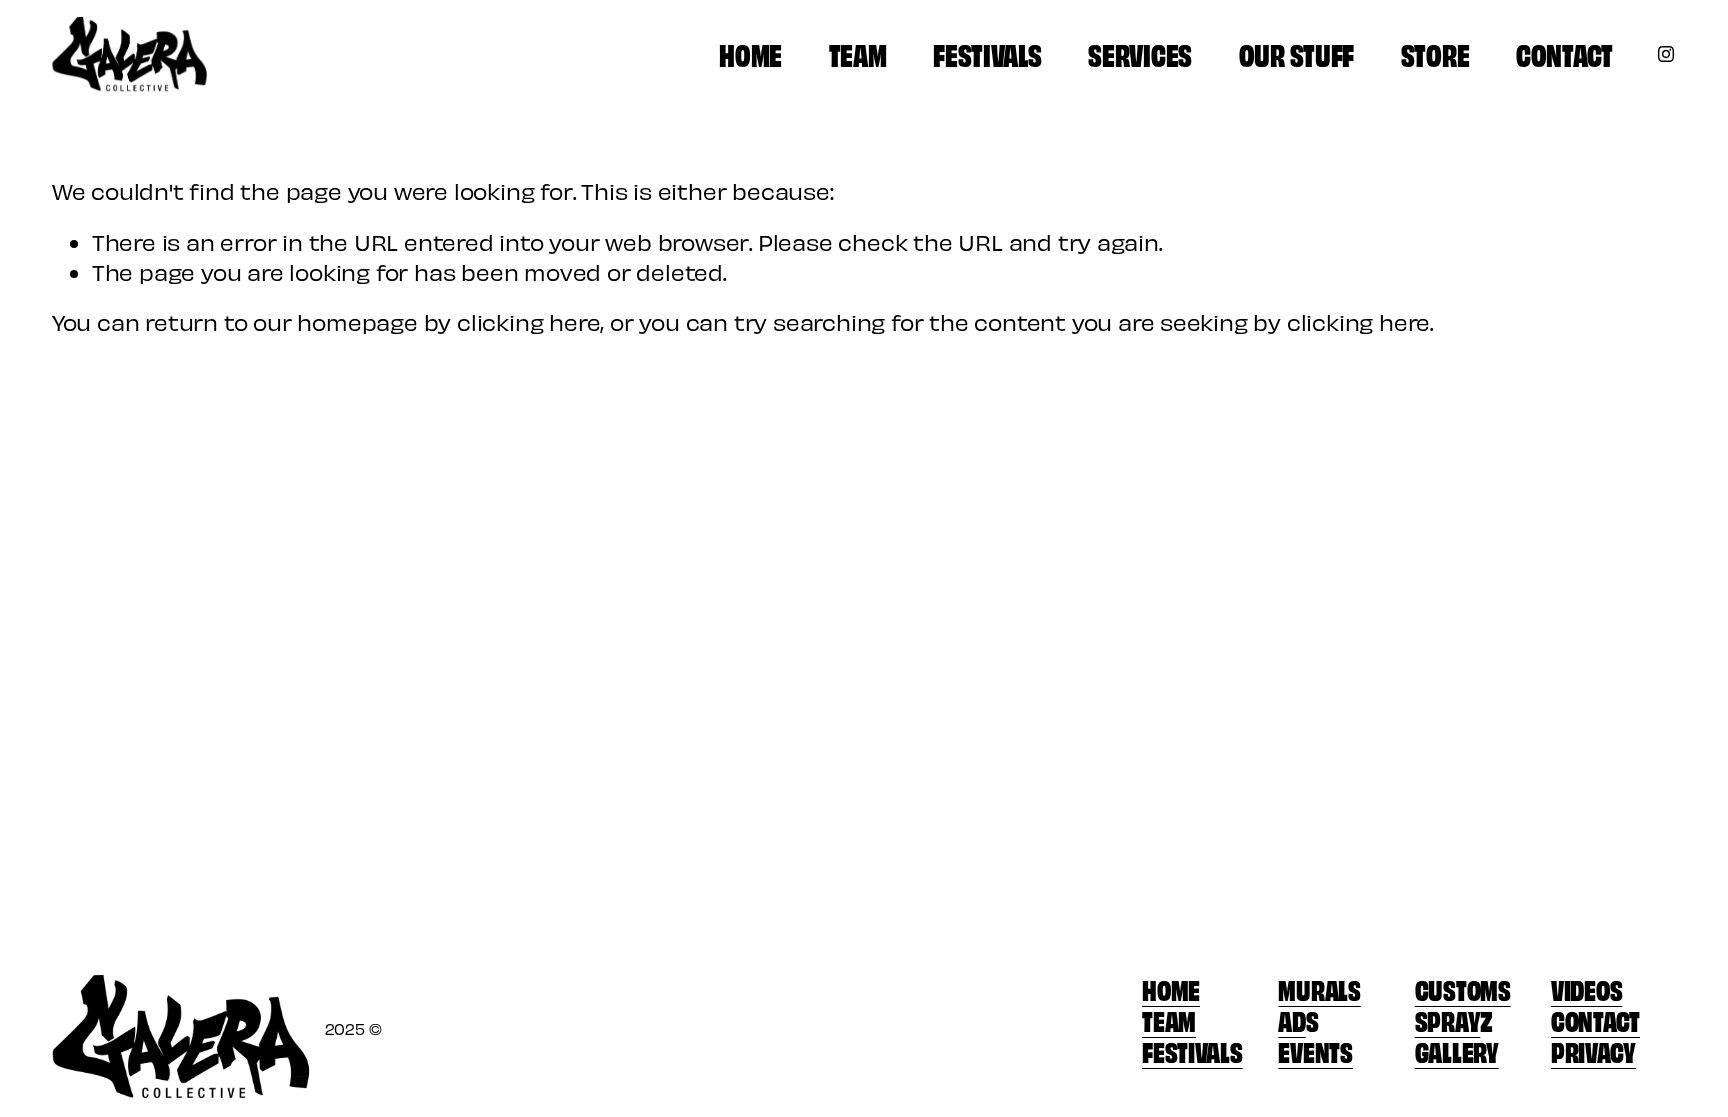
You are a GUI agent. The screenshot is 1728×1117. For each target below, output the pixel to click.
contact (1595, 1019)
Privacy (1593, 1050)
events (1315, 1050)
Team (858, 53)
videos (1586, 988)
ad (1291, 1019)
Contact (1564, 53)
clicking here (528, 321)
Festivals (987, 53)
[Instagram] (1666, 54)
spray (1448, 1019)
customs (1463, 988)
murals (1319, 988)
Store (1435, 53)
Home (750, 53)
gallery (1457, 1050)
